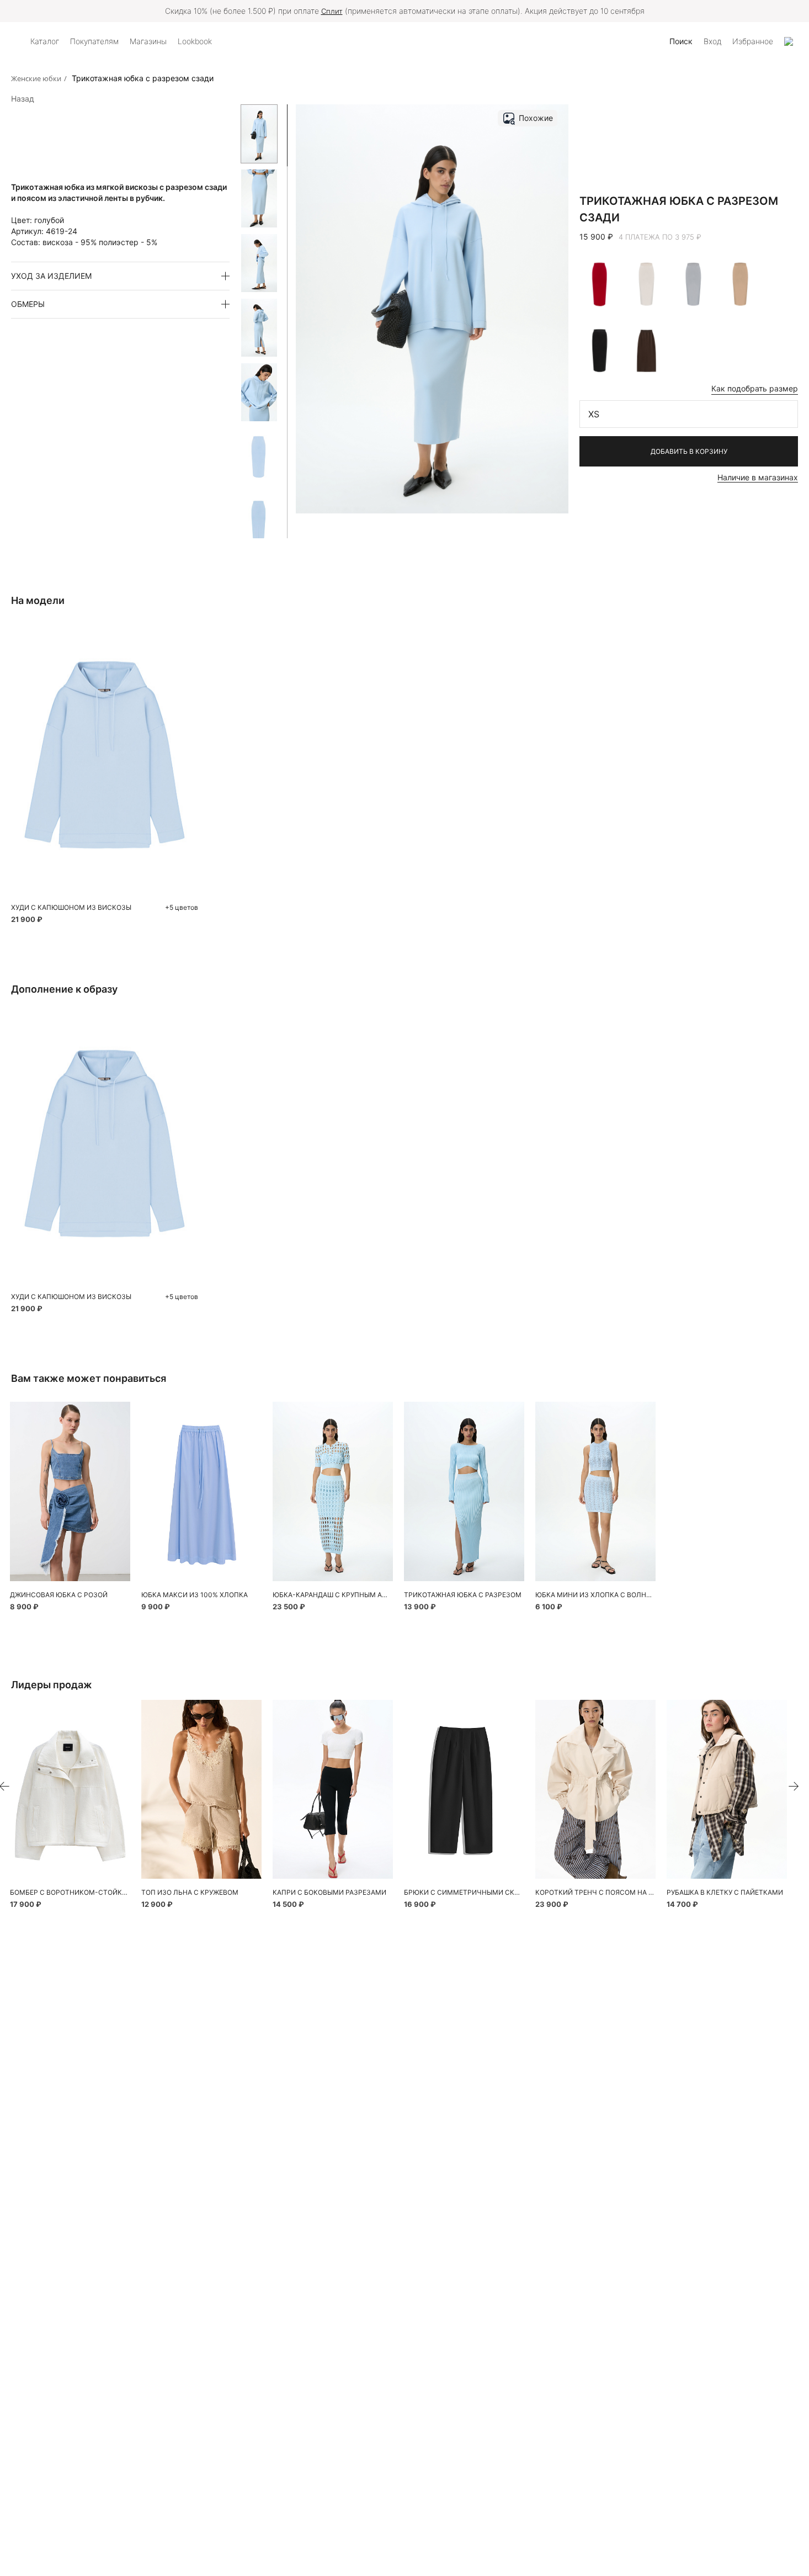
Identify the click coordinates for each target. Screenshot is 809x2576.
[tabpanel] (70, 1491)
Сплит (332, 11)
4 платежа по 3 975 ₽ (660, 237)
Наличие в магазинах (758, 477)
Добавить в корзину (689, 451)
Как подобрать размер (755, 388)
